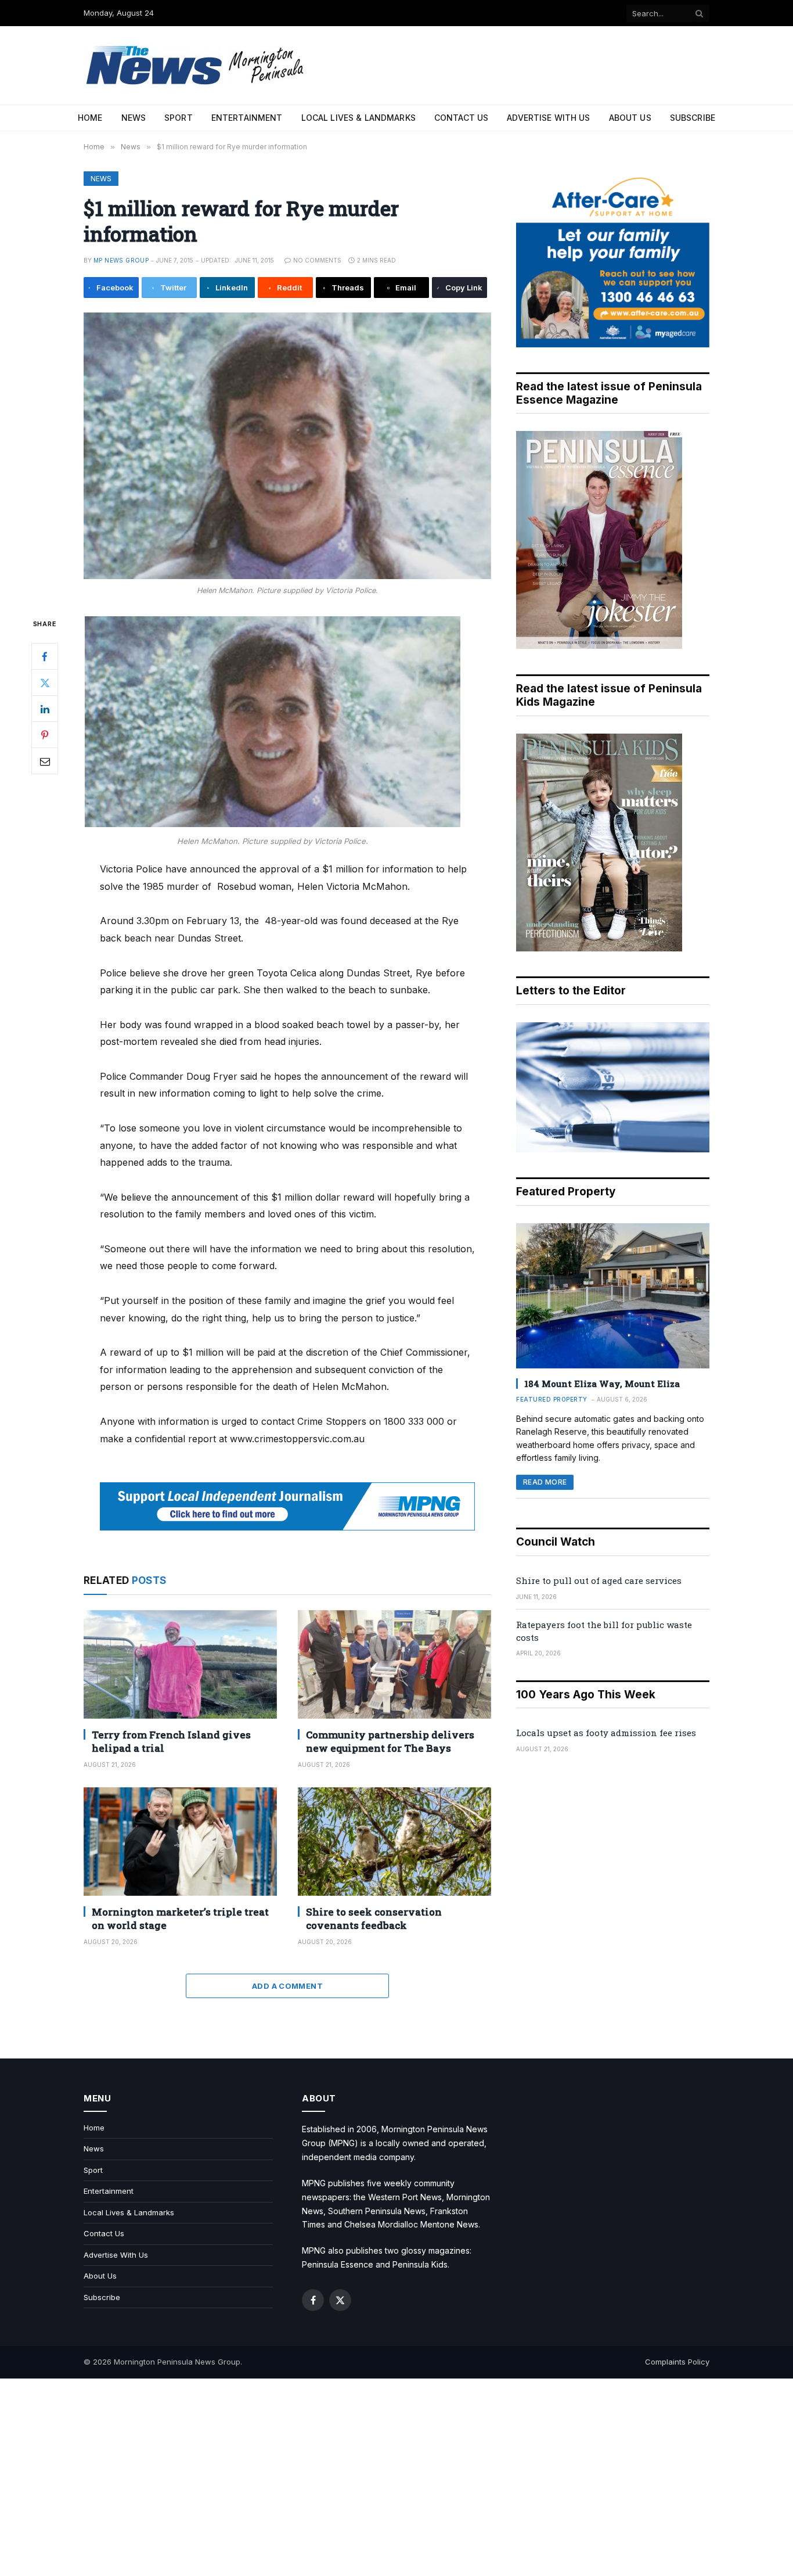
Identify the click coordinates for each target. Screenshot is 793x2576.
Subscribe (693, 118)
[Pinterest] (45, 735)
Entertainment (247, 118)
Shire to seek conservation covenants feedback (374, 1918)
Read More (545, 1482)
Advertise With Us (548, 118)
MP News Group (121, 260)
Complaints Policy (677, 2362)
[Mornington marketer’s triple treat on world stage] (180, 1842)
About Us (630, 118)
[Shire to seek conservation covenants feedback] (394, 1842)
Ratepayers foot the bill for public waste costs (604, 1631)
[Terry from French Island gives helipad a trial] (180, 1664)
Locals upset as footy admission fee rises (606, 1733)
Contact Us (461, 118)
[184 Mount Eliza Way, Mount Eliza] (613, 1296)
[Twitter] (45, 683)
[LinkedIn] (45, 709)
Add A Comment (287, 1986)
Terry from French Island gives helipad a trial (171, 1741)
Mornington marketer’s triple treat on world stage (180, 1918)
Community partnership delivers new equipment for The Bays (390, 1741)
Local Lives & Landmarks (358, 118)
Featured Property (552, 1399)
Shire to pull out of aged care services (599, 1580)
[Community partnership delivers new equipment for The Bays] (394, 1664)
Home (90, 118)
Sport (179, 118)
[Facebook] (45, 657)
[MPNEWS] (197, 65)
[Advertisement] (396, 2477)
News (134, 118)
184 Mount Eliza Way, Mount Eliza (602, 1384)
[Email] (45, 761)
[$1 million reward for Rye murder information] (287, 446)
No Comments (317, 260)
